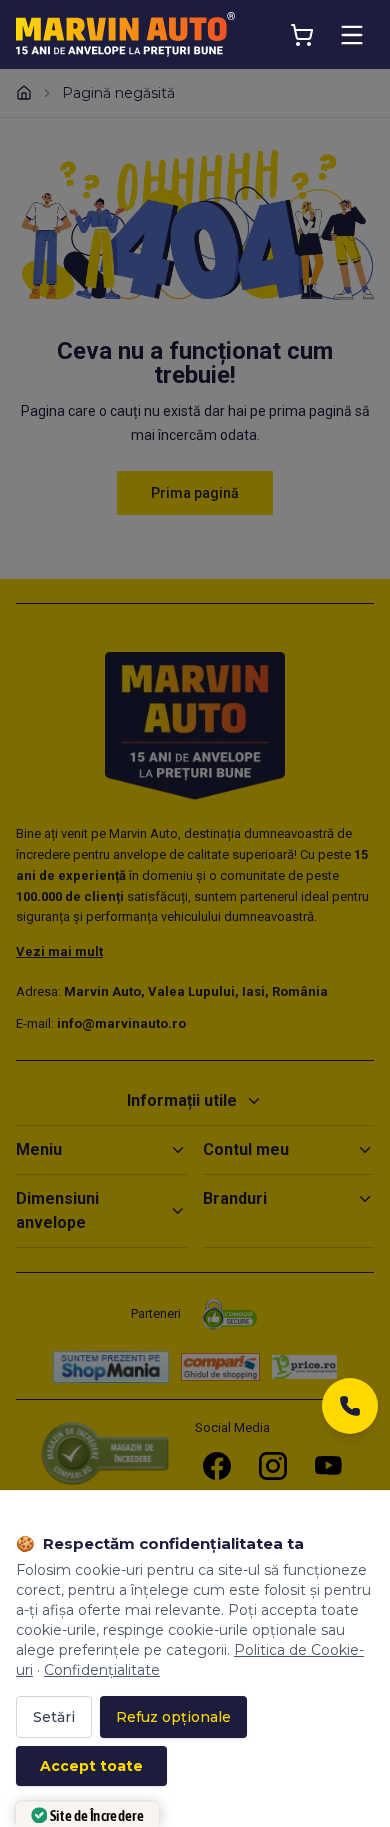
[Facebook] (217, 1466)
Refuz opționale (173, 1717)
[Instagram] (273, 1466)
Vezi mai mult (59, 951)
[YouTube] (329, 1466)
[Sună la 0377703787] (350, 1411)
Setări (54, 1717)
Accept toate (91, 1766)
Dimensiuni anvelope (57, 1210)
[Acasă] (24, 93)
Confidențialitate (102, 1670)
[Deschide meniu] (352, 35)
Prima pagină (195, 493)
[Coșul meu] (302, 35)
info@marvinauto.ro (121, 1023)
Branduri (235, 1198)
